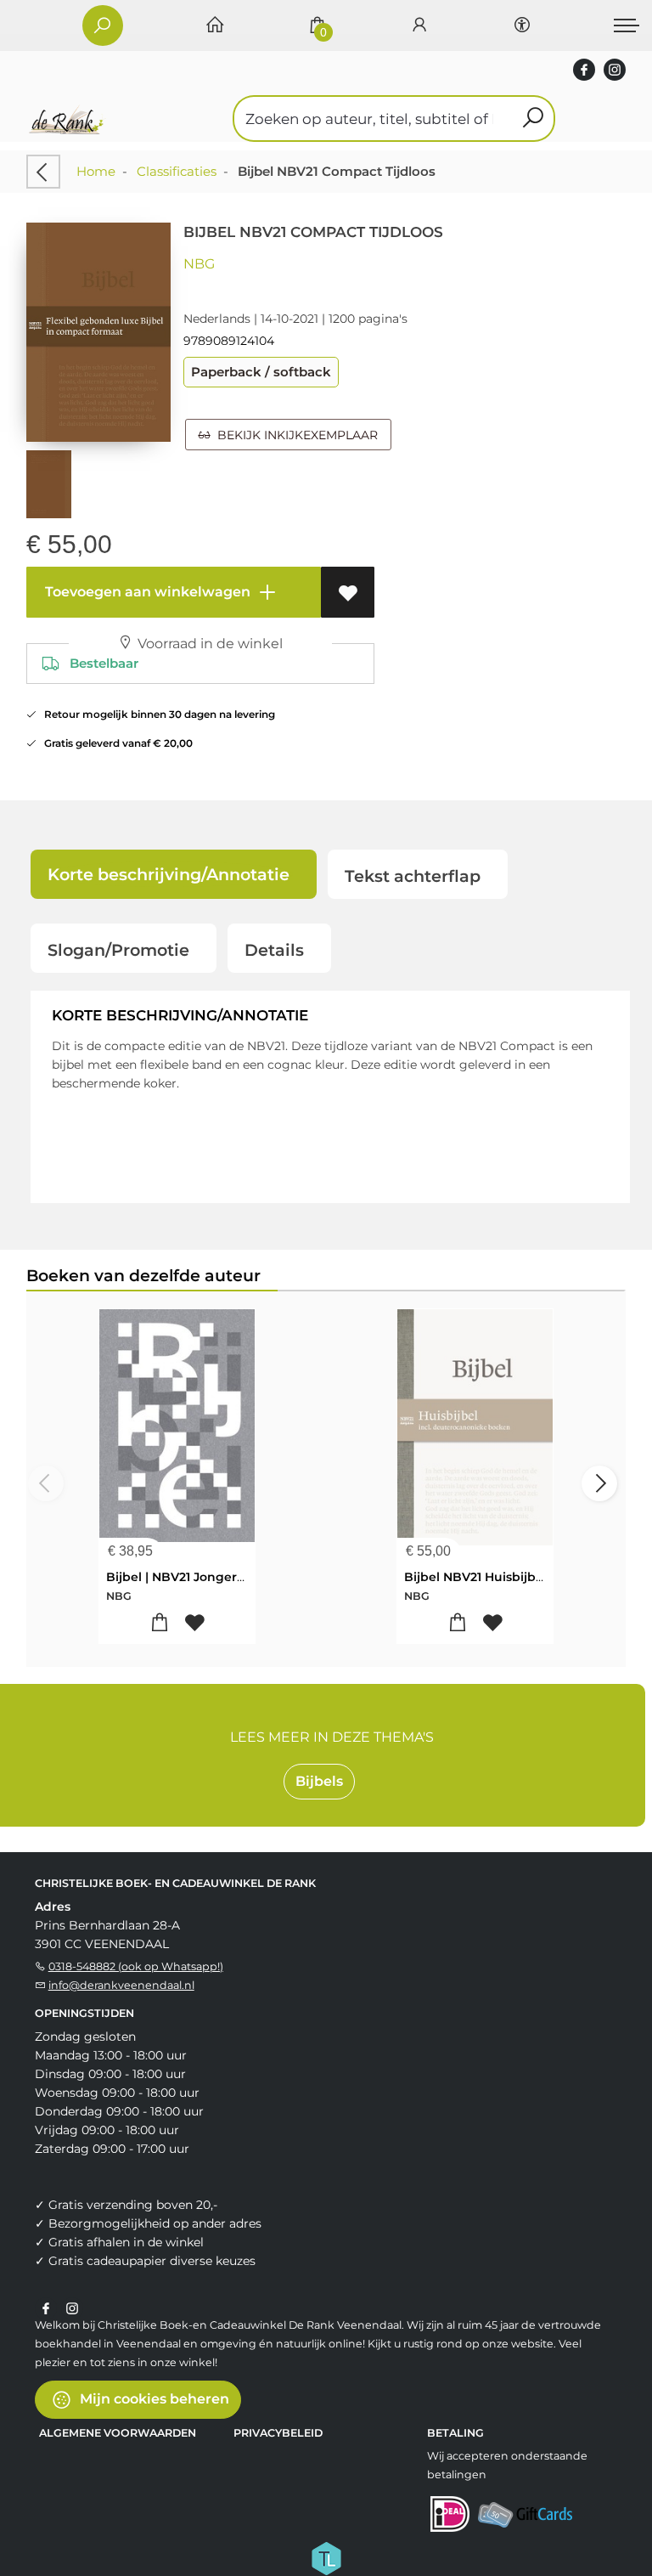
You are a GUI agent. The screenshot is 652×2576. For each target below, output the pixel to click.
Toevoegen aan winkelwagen (146, 592)
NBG (199, 264)
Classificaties (177, 171)
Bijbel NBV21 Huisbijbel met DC (501, 1577)
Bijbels (319, 1781)
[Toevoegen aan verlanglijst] (348, 592)
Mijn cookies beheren (153, 2398)
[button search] (533, 119)
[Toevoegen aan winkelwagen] (159, 1623)
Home (96, 171)
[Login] (419, 26)
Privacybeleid (278, 2433)
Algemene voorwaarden (118, 2433)
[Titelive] (326, 2556)
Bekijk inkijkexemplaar (294, 435)
